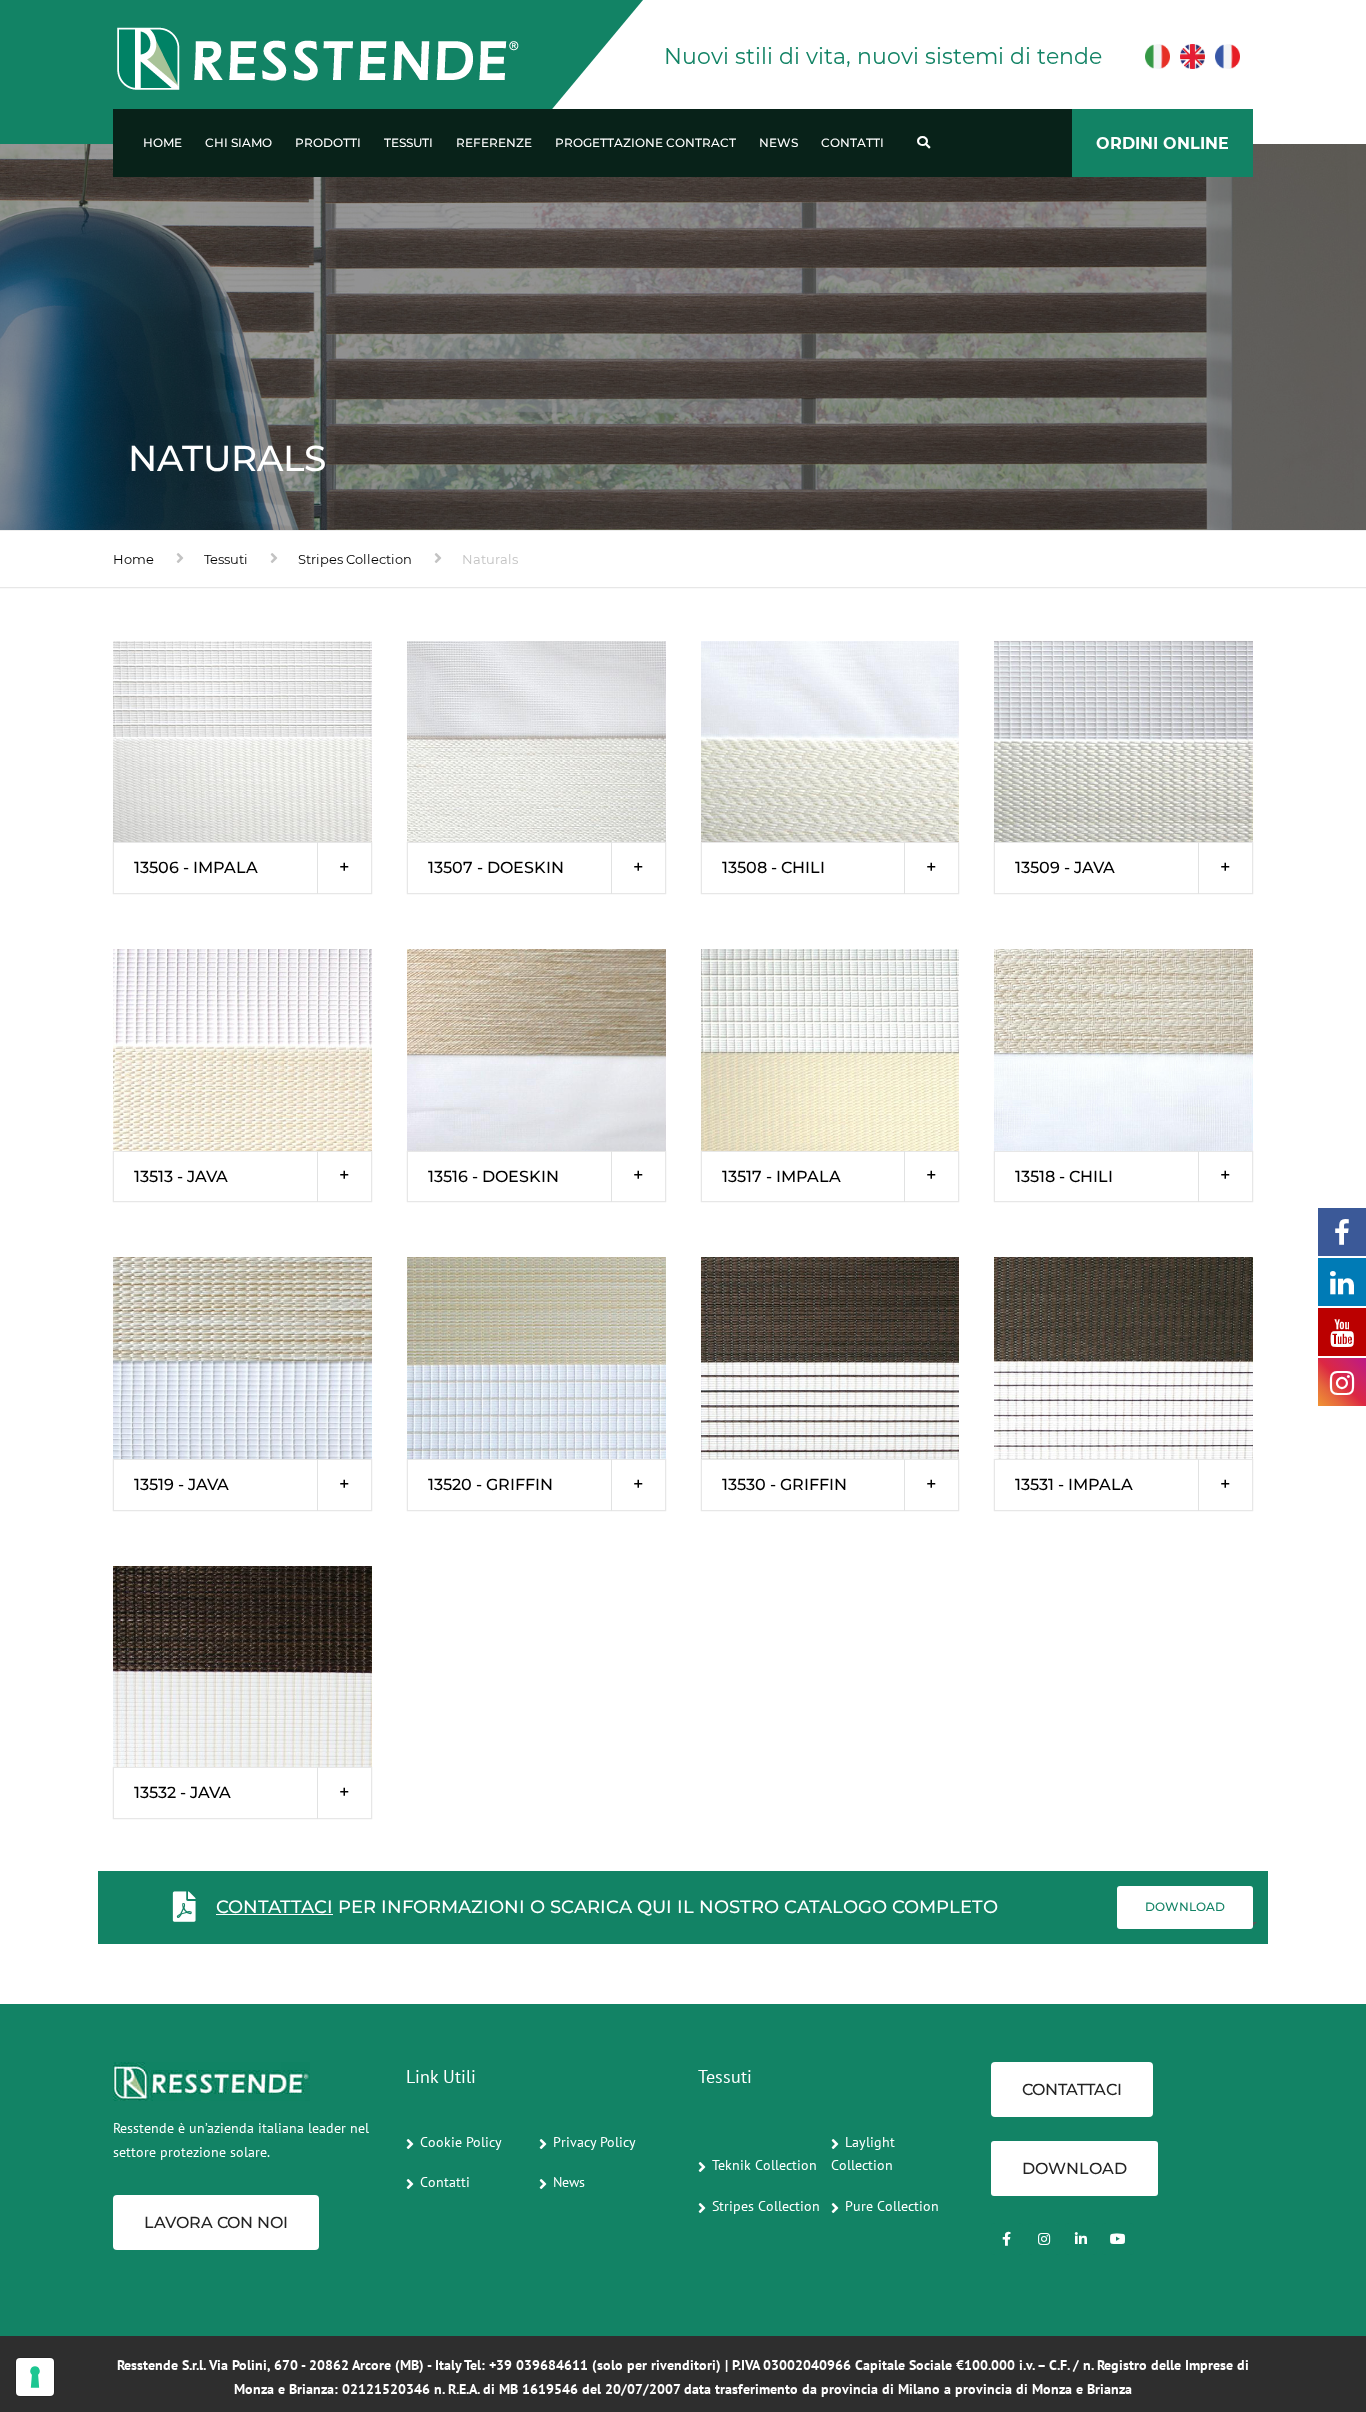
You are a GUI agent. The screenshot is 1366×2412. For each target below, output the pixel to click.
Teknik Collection (764, 2165)
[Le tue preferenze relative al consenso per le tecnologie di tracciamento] (35, 2377)
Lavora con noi (216, 2222)
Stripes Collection (355, 559)
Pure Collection (892, 2206)
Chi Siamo (238, 142)
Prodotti (328, 142)
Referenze (494, 142)
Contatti (852, 142)
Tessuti (408, 142)
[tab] (242, 868)
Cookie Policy (461, 2142)
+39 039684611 (538, 2365)
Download (1185, 1906)
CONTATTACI (274, 1907)
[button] (242, 868)
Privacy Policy (594, 2142)
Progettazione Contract (645, 142)
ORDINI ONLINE (1162, 143)
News (778, 142)
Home (162, 142)
